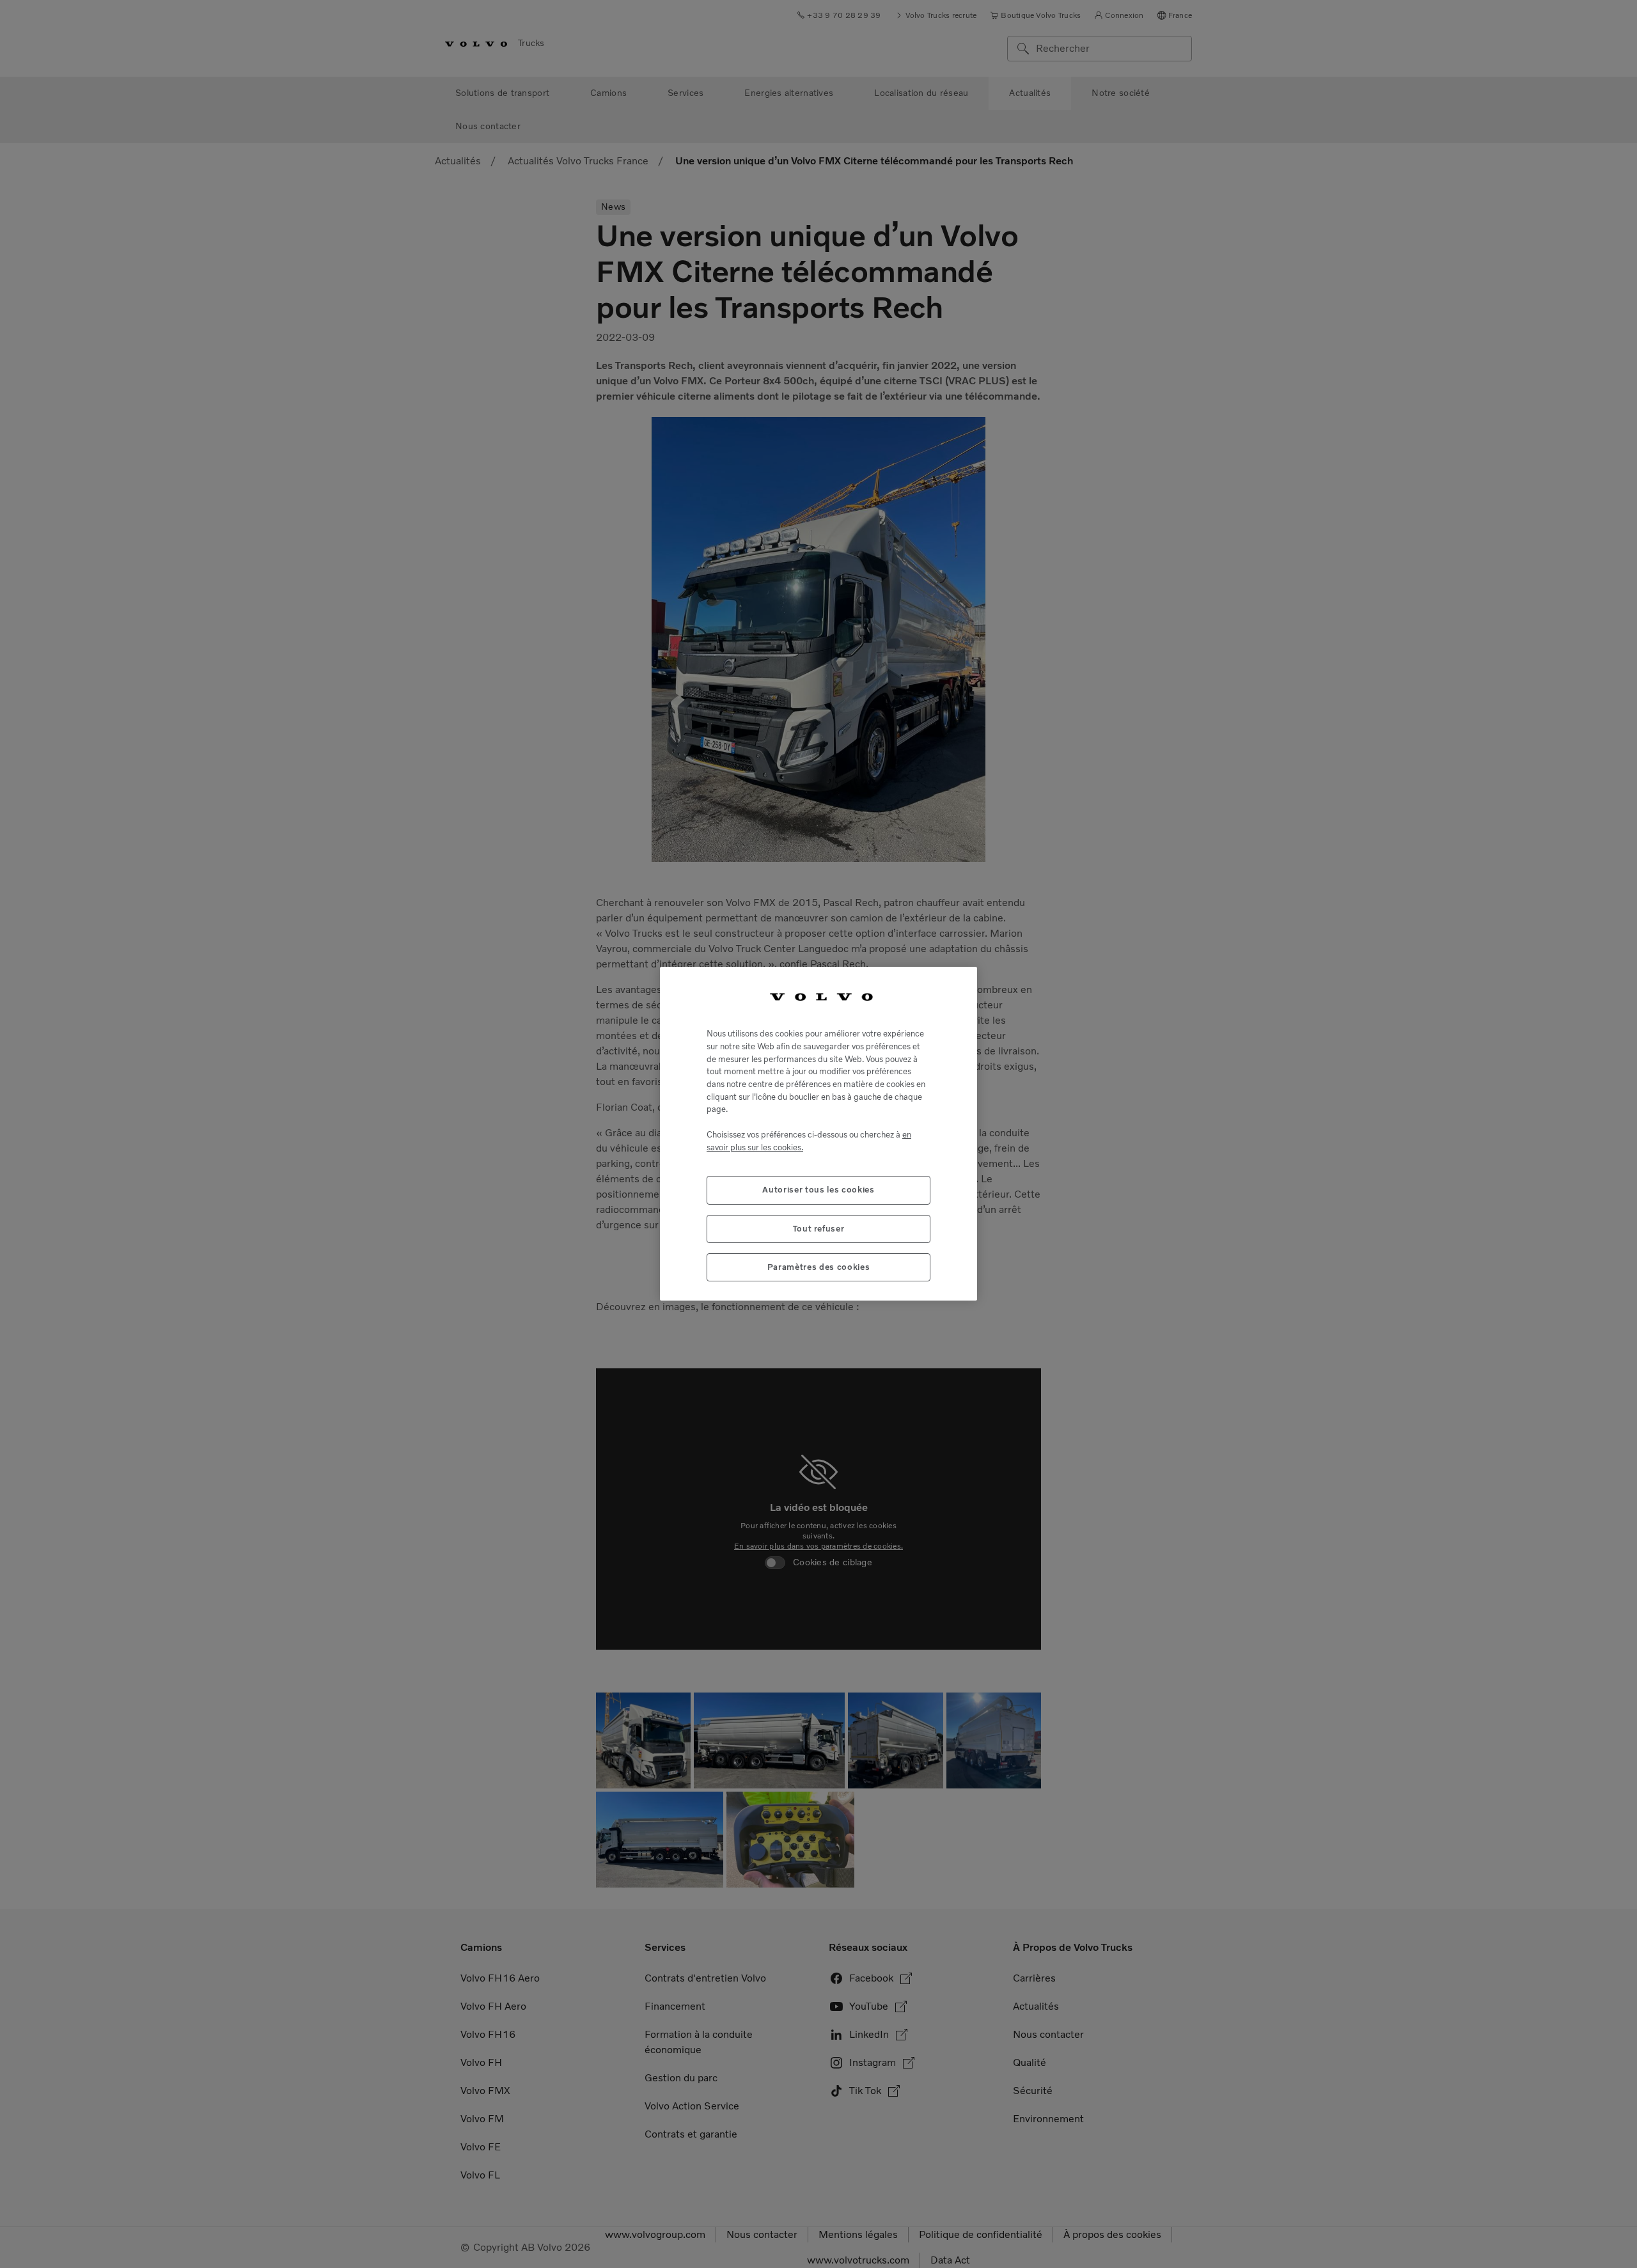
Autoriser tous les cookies (818, 1190)
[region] (818, 1134)
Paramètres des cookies (818, 1267)
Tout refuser (819, 1229)
